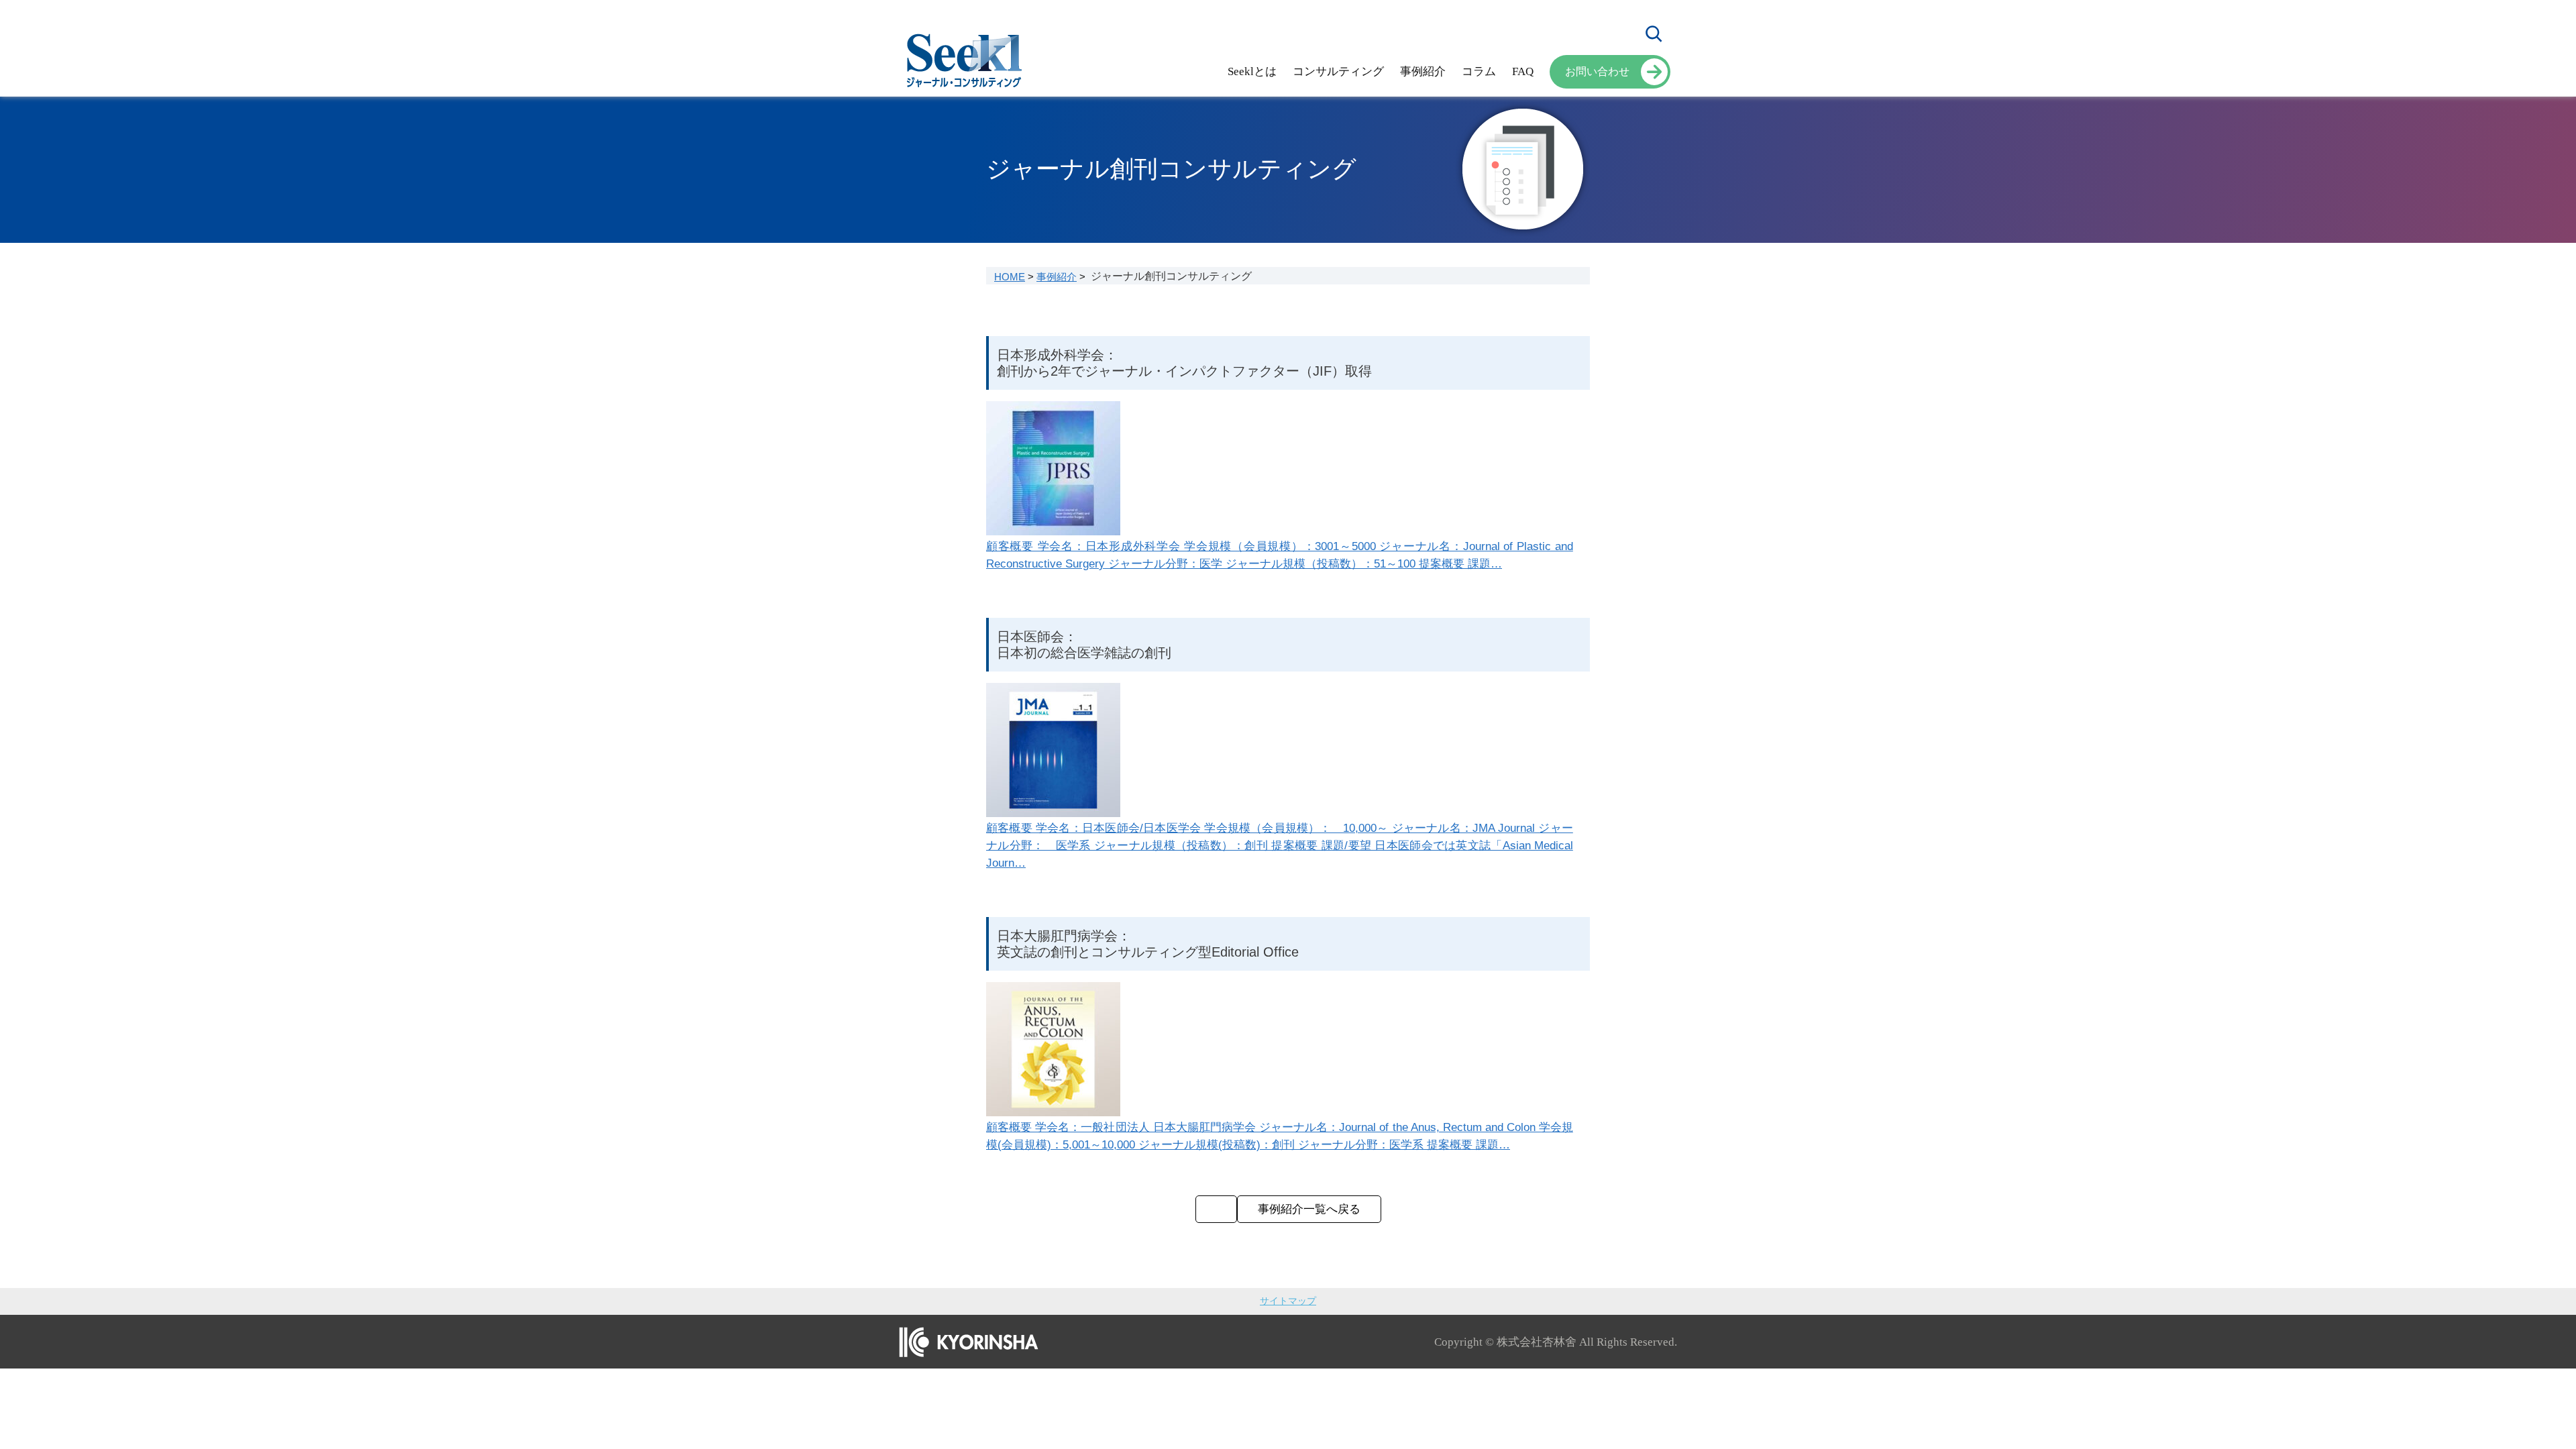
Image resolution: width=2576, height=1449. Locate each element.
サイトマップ (1288, 1301)
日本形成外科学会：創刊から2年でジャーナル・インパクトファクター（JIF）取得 (1184, 363)
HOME (1010, 277)
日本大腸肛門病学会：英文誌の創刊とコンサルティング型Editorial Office (1148, 944)
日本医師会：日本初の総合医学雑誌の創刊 (1084, 645)
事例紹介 (1057, 277)
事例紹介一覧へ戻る (1309, 1209)
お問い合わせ (1597, 71)
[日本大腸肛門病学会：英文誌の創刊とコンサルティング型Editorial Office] (1216, 1209)
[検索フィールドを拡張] (1654, 34)
